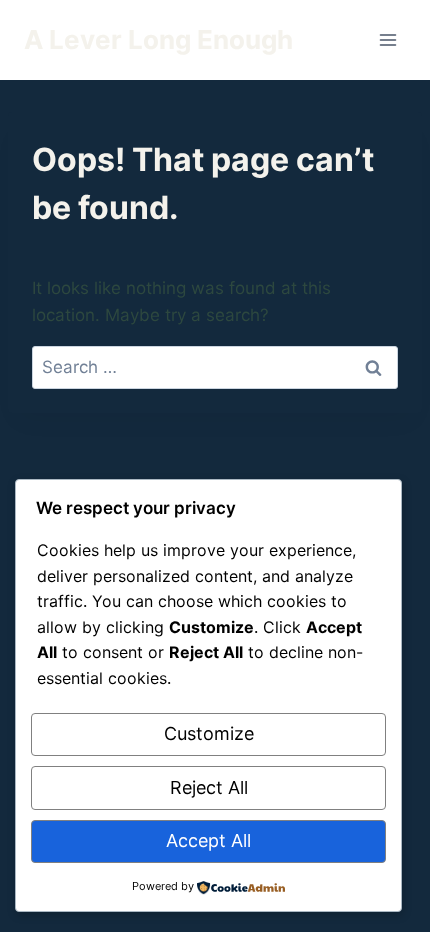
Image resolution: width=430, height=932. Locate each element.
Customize (209, 733)
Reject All (209, 787)
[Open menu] (387, 39)
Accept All (208, 840)
